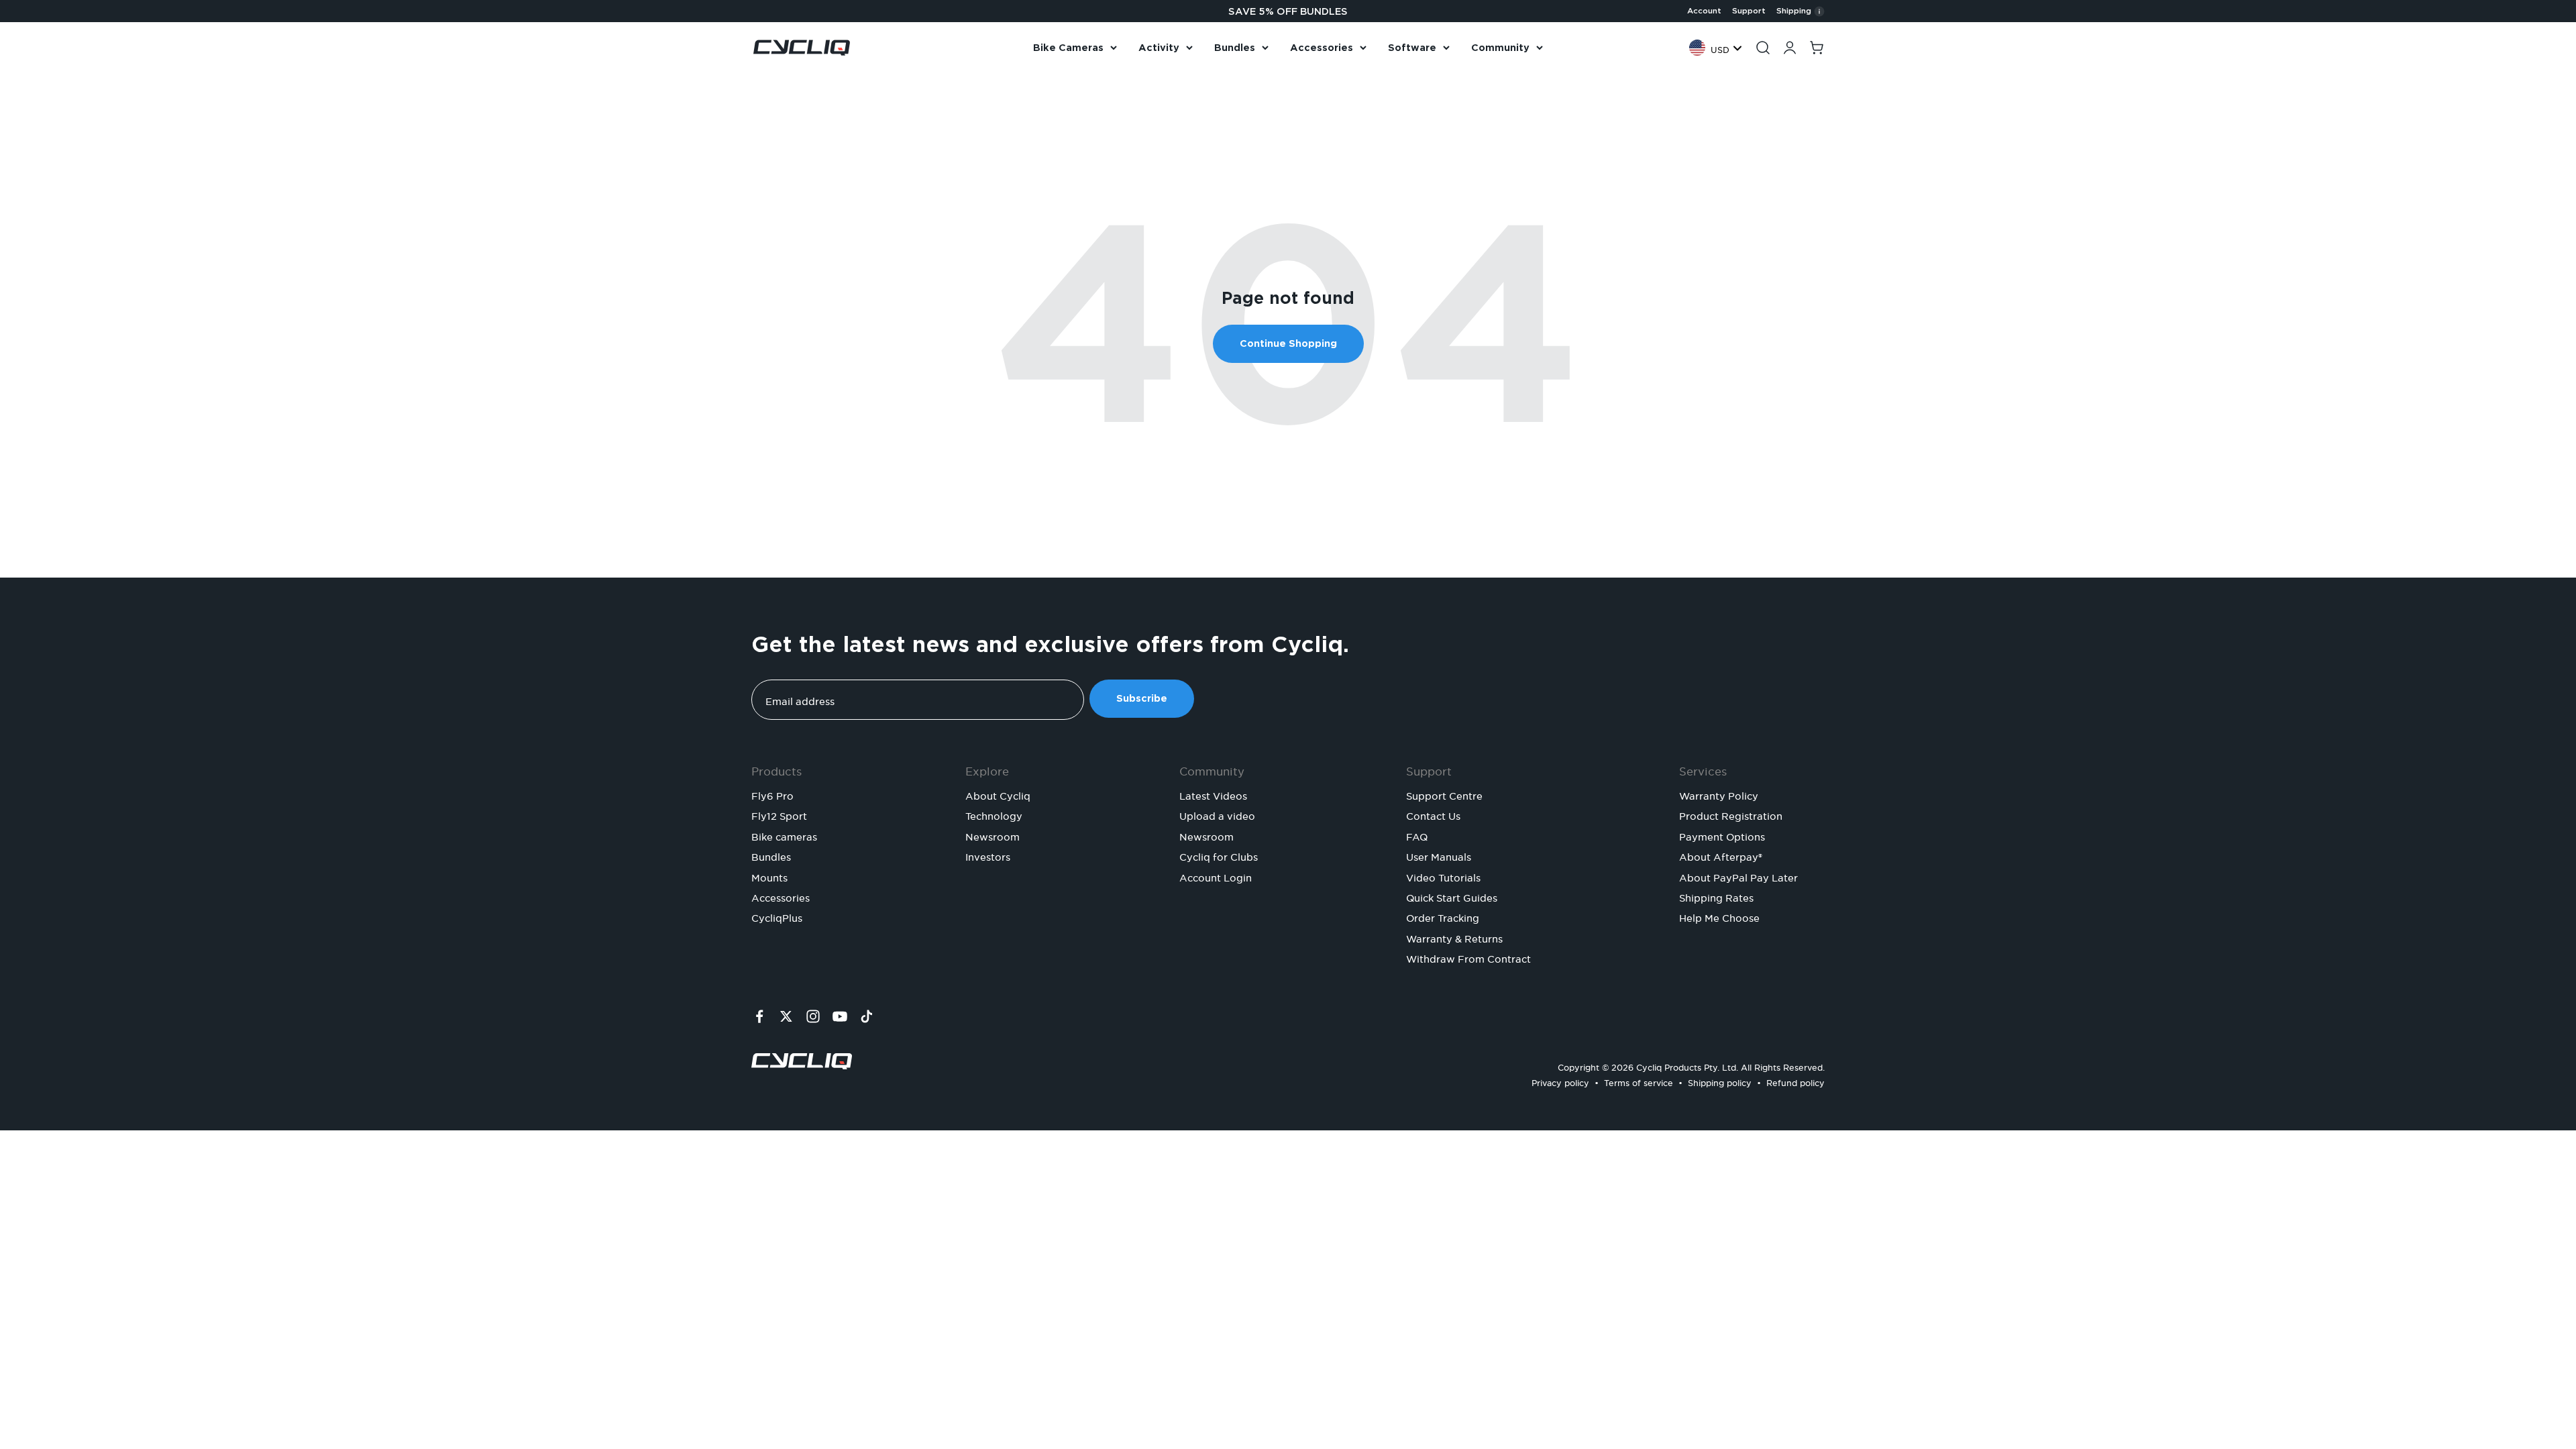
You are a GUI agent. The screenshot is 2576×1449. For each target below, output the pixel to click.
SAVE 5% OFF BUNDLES (1288, 11)
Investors (988, 855)
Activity (1159, 48)
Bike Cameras (1068, 48)
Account (1704, 11)
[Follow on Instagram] (813, 1016)
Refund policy (1795, 1081)
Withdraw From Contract (1468, 957)
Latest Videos (1213, 794)
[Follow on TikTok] (867, 1016)
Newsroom (992, 835)
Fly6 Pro (772, 794)
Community (1500, 48)
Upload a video (1217, 814)
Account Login (1216, 876)
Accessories (1322, 48)
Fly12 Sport (779, 814)
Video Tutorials (1443, 876)
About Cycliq (998, 794)
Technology (994, 814)
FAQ (1417, 835)
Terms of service (1639, 1081)
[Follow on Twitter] (786, 1016)
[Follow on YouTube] (840, 1016)
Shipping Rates (1716, 896)
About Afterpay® (1721, 855)
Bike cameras (784, 835)
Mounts (769, 876)
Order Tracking (1443, 916)
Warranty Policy (1719, 794)
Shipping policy (1720, 1081)
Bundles (1235, 48)
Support (1749, 11)
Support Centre (1444, 794)
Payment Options (1722, 835)
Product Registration (1731, 814)
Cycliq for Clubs (1219, 855)
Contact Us (1433, 814)
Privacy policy (1560, 1081)
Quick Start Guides (1452, 896)
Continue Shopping (1288, 343)
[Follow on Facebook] (759, 1016)
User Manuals (1439, 855)
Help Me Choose (1719, 916)
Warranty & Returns (1454, 937)
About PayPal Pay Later (1738, 876)
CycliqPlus (777, 916)
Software (1412, 48)
